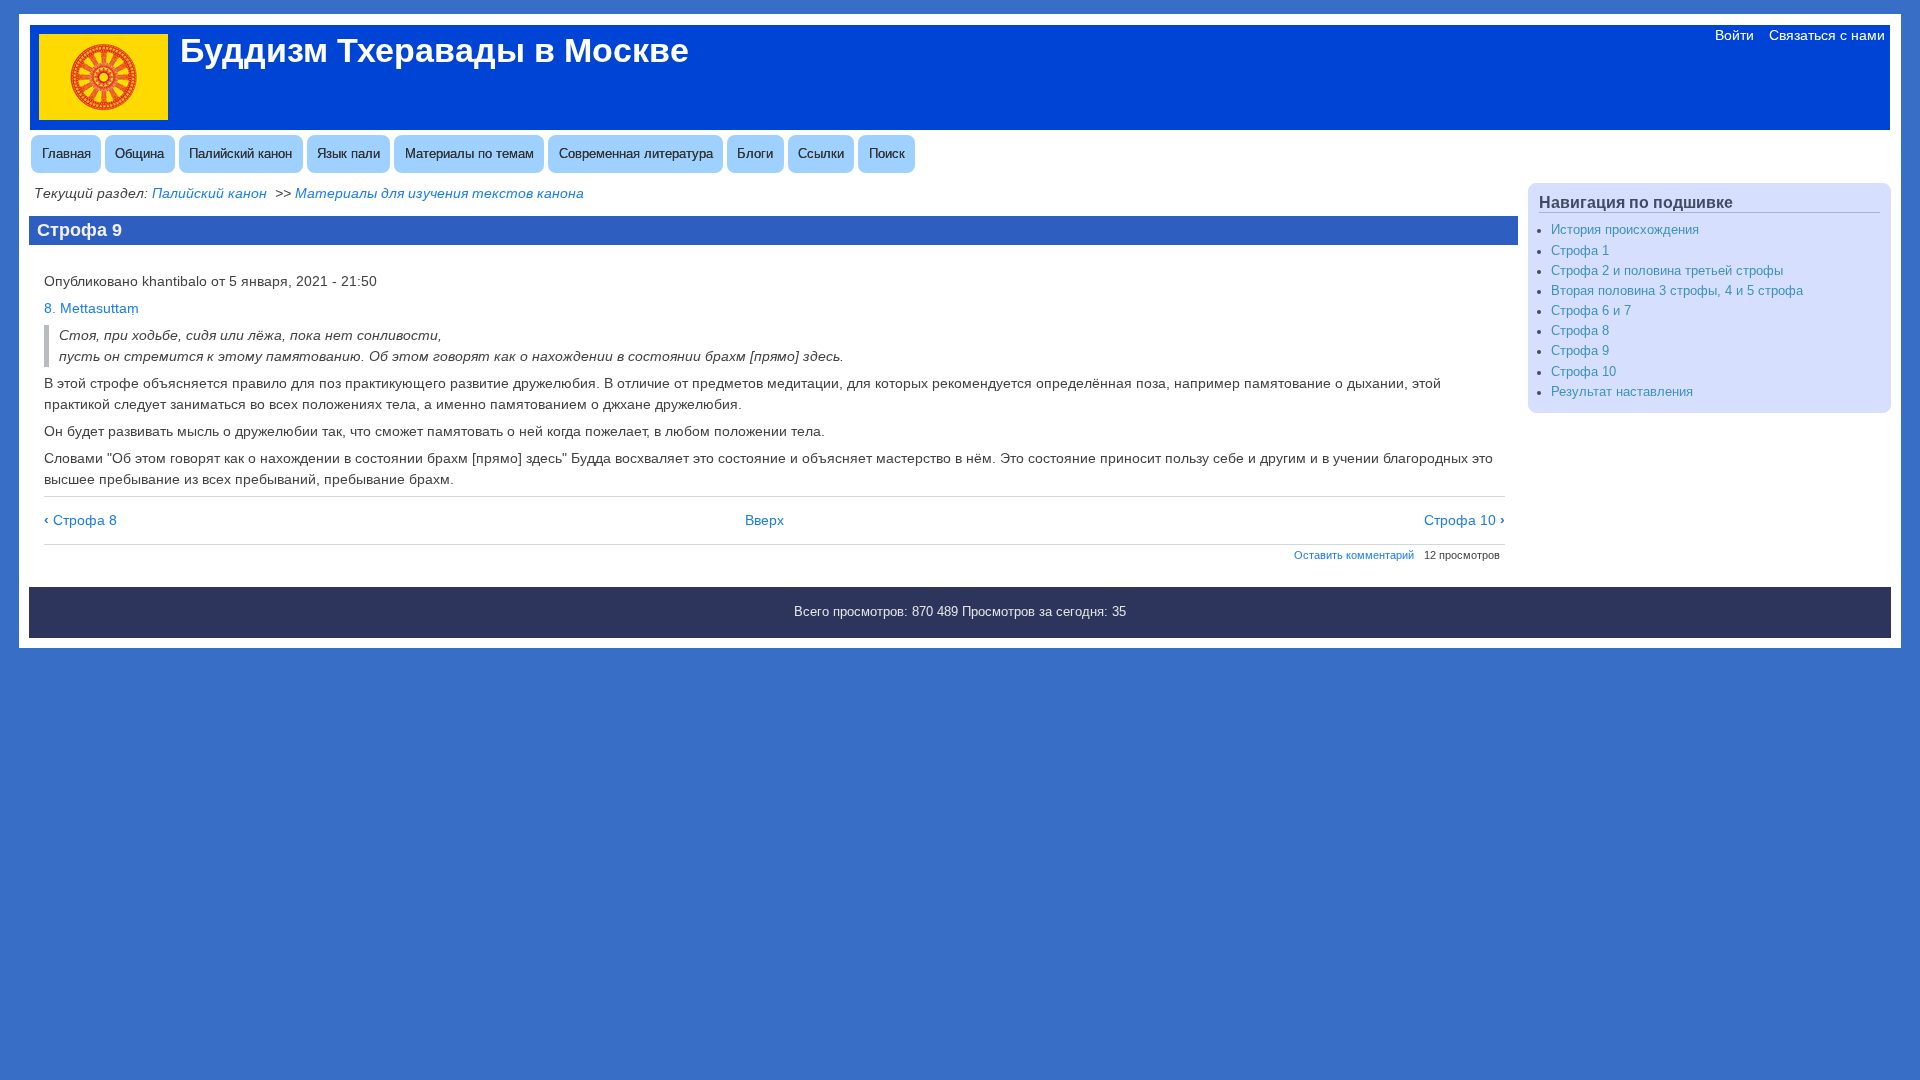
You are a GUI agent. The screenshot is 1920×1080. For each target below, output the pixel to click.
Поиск (887, 153)
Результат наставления (1622, 392)
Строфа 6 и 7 (1591, 311)
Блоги (755, 153)
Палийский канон (240, 153)
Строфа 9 (1580, 351)
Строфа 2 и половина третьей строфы (1667, 271)
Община (139, 153)
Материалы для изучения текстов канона (439, 193)
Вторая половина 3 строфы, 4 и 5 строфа (1677, 291)
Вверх (764, 520)
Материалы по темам (469, 153)
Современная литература (636, 153)
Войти (1734, 35)
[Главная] (103, 115)
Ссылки (821, 153)
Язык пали (348, 153)
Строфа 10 (1464, 520)
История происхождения (1625, 230)
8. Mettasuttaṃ (91, 308)
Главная (66, 153)
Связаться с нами (1827, 35)
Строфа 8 (80, 520)
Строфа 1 (1580, 251)
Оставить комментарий (1354, 555)
